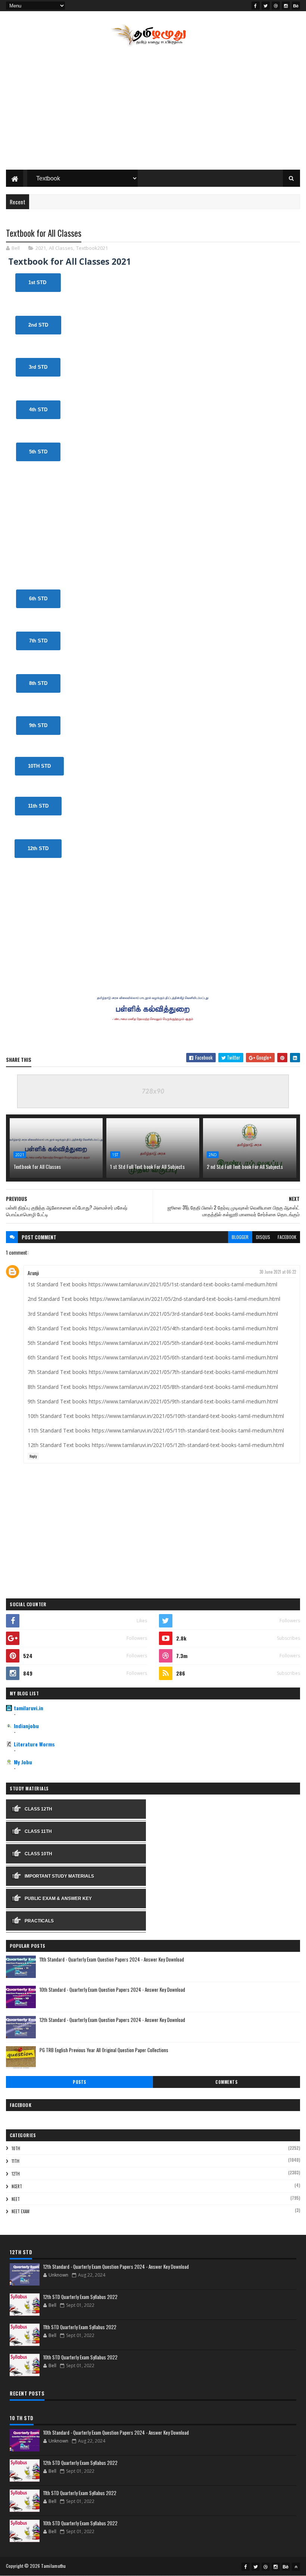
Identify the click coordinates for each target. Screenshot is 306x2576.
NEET (16, 2199)
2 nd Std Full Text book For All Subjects (245, 1166)
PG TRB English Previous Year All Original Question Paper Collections (104, 2050)
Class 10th (38, 1854)
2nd (213, 1155)
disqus (263, 1237)
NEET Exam (21, 2211)
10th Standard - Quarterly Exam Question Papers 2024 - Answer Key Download (112, 1990)
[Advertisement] (153, 110)
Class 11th (38, 1831)
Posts (79, 2082)
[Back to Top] (296, 2567)
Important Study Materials (59, 1876)
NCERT (17, 2186)
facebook (287, 1237)
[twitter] (266, 6)
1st (115, 1155)
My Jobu (23, 1762)
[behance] (296, 6)
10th (16, 2148)
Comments (226, 2082)
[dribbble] (276, 6)
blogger (240, 1237)
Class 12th (38, 1809)
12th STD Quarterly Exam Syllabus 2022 (80, 2297)
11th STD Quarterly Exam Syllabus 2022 (80, 2327)
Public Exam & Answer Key (58, 1899)
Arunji (33, 1273)
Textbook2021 (92, 248)
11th (15, 2161)
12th (16, 2174)
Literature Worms (34, 1744)
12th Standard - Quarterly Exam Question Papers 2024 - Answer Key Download (112, 2020)
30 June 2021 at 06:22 (278, 1272)
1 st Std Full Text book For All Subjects (147, 1166)
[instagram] (286, 6)
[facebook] (256, 6)
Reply (33, 1456)
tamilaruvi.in (29, 1708)
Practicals (39, 1921)
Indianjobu (26, 1726)
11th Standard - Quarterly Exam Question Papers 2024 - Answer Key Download (112, 1959)
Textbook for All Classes (37, 1166)
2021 (41, 248)
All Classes (61, 248)
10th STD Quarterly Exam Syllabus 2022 (80, 2357)
